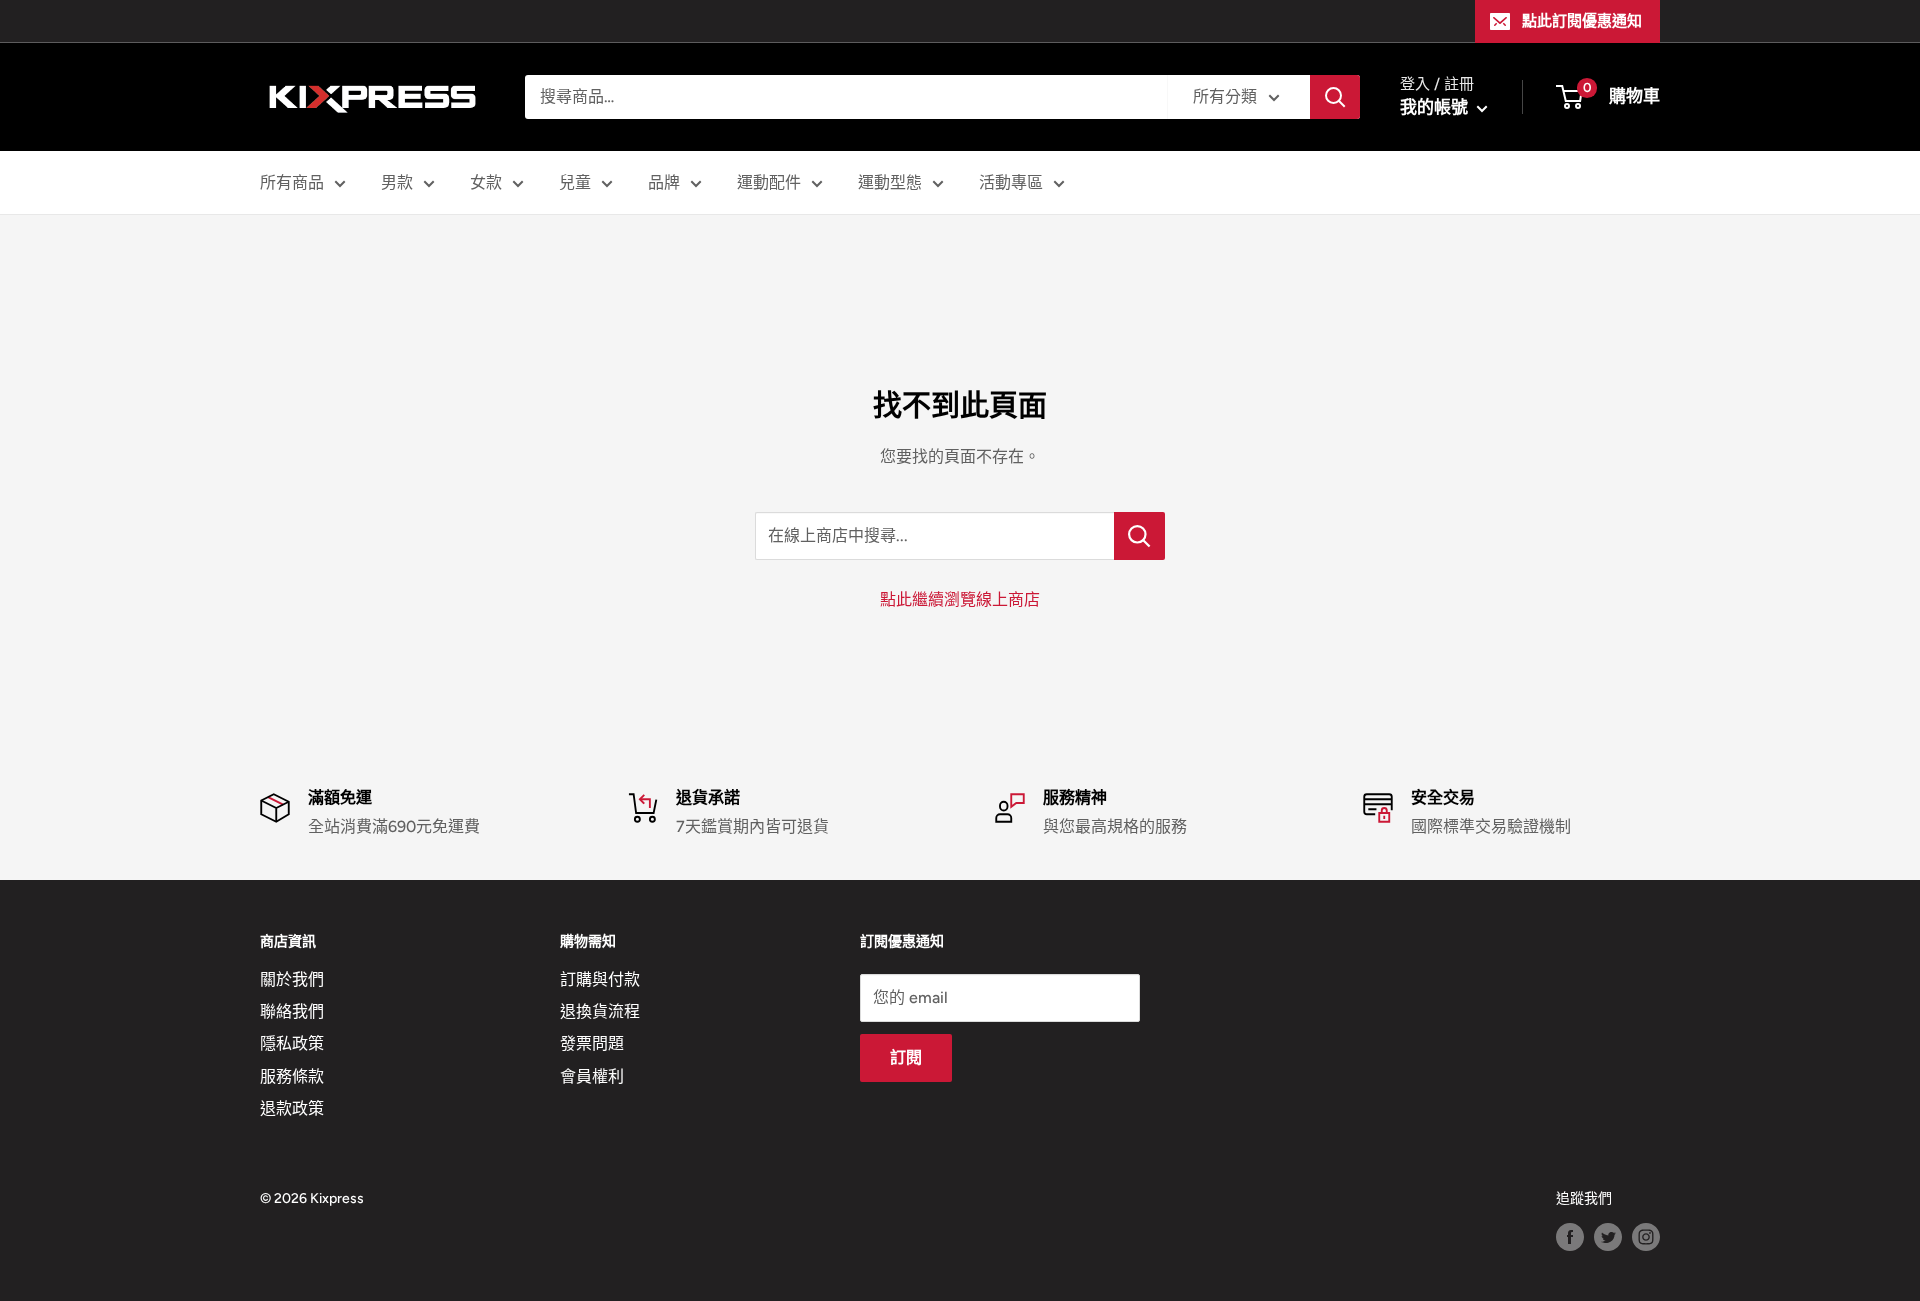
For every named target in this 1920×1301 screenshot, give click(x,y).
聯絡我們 (292, 1011)
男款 (397, 182)
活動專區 (1011, 182)
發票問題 (592, 1043)
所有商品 (292, 182)
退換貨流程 (600, 1011)
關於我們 (292, 979)
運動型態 (890, 182)
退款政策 (292, 1108)
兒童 (575, 182)
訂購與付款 (600, 979)
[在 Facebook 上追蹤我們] (1570, 1237)
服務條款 (292, 1076)
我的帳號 (1436, 107)
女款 (486, 182)
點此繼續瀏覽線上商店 (960, 599)
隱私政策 (292, 1043)
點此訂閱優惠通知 (1582, 21)
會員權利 (592, 1076)
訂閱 (906, 1057)
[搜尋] (1335, 97)
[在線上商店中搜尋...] (1139, 536)
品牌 (664, 182)
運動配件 (769, 182)
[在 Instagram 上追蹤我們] (1646, 1237)
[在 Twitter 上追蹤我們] (1608, 1237)
